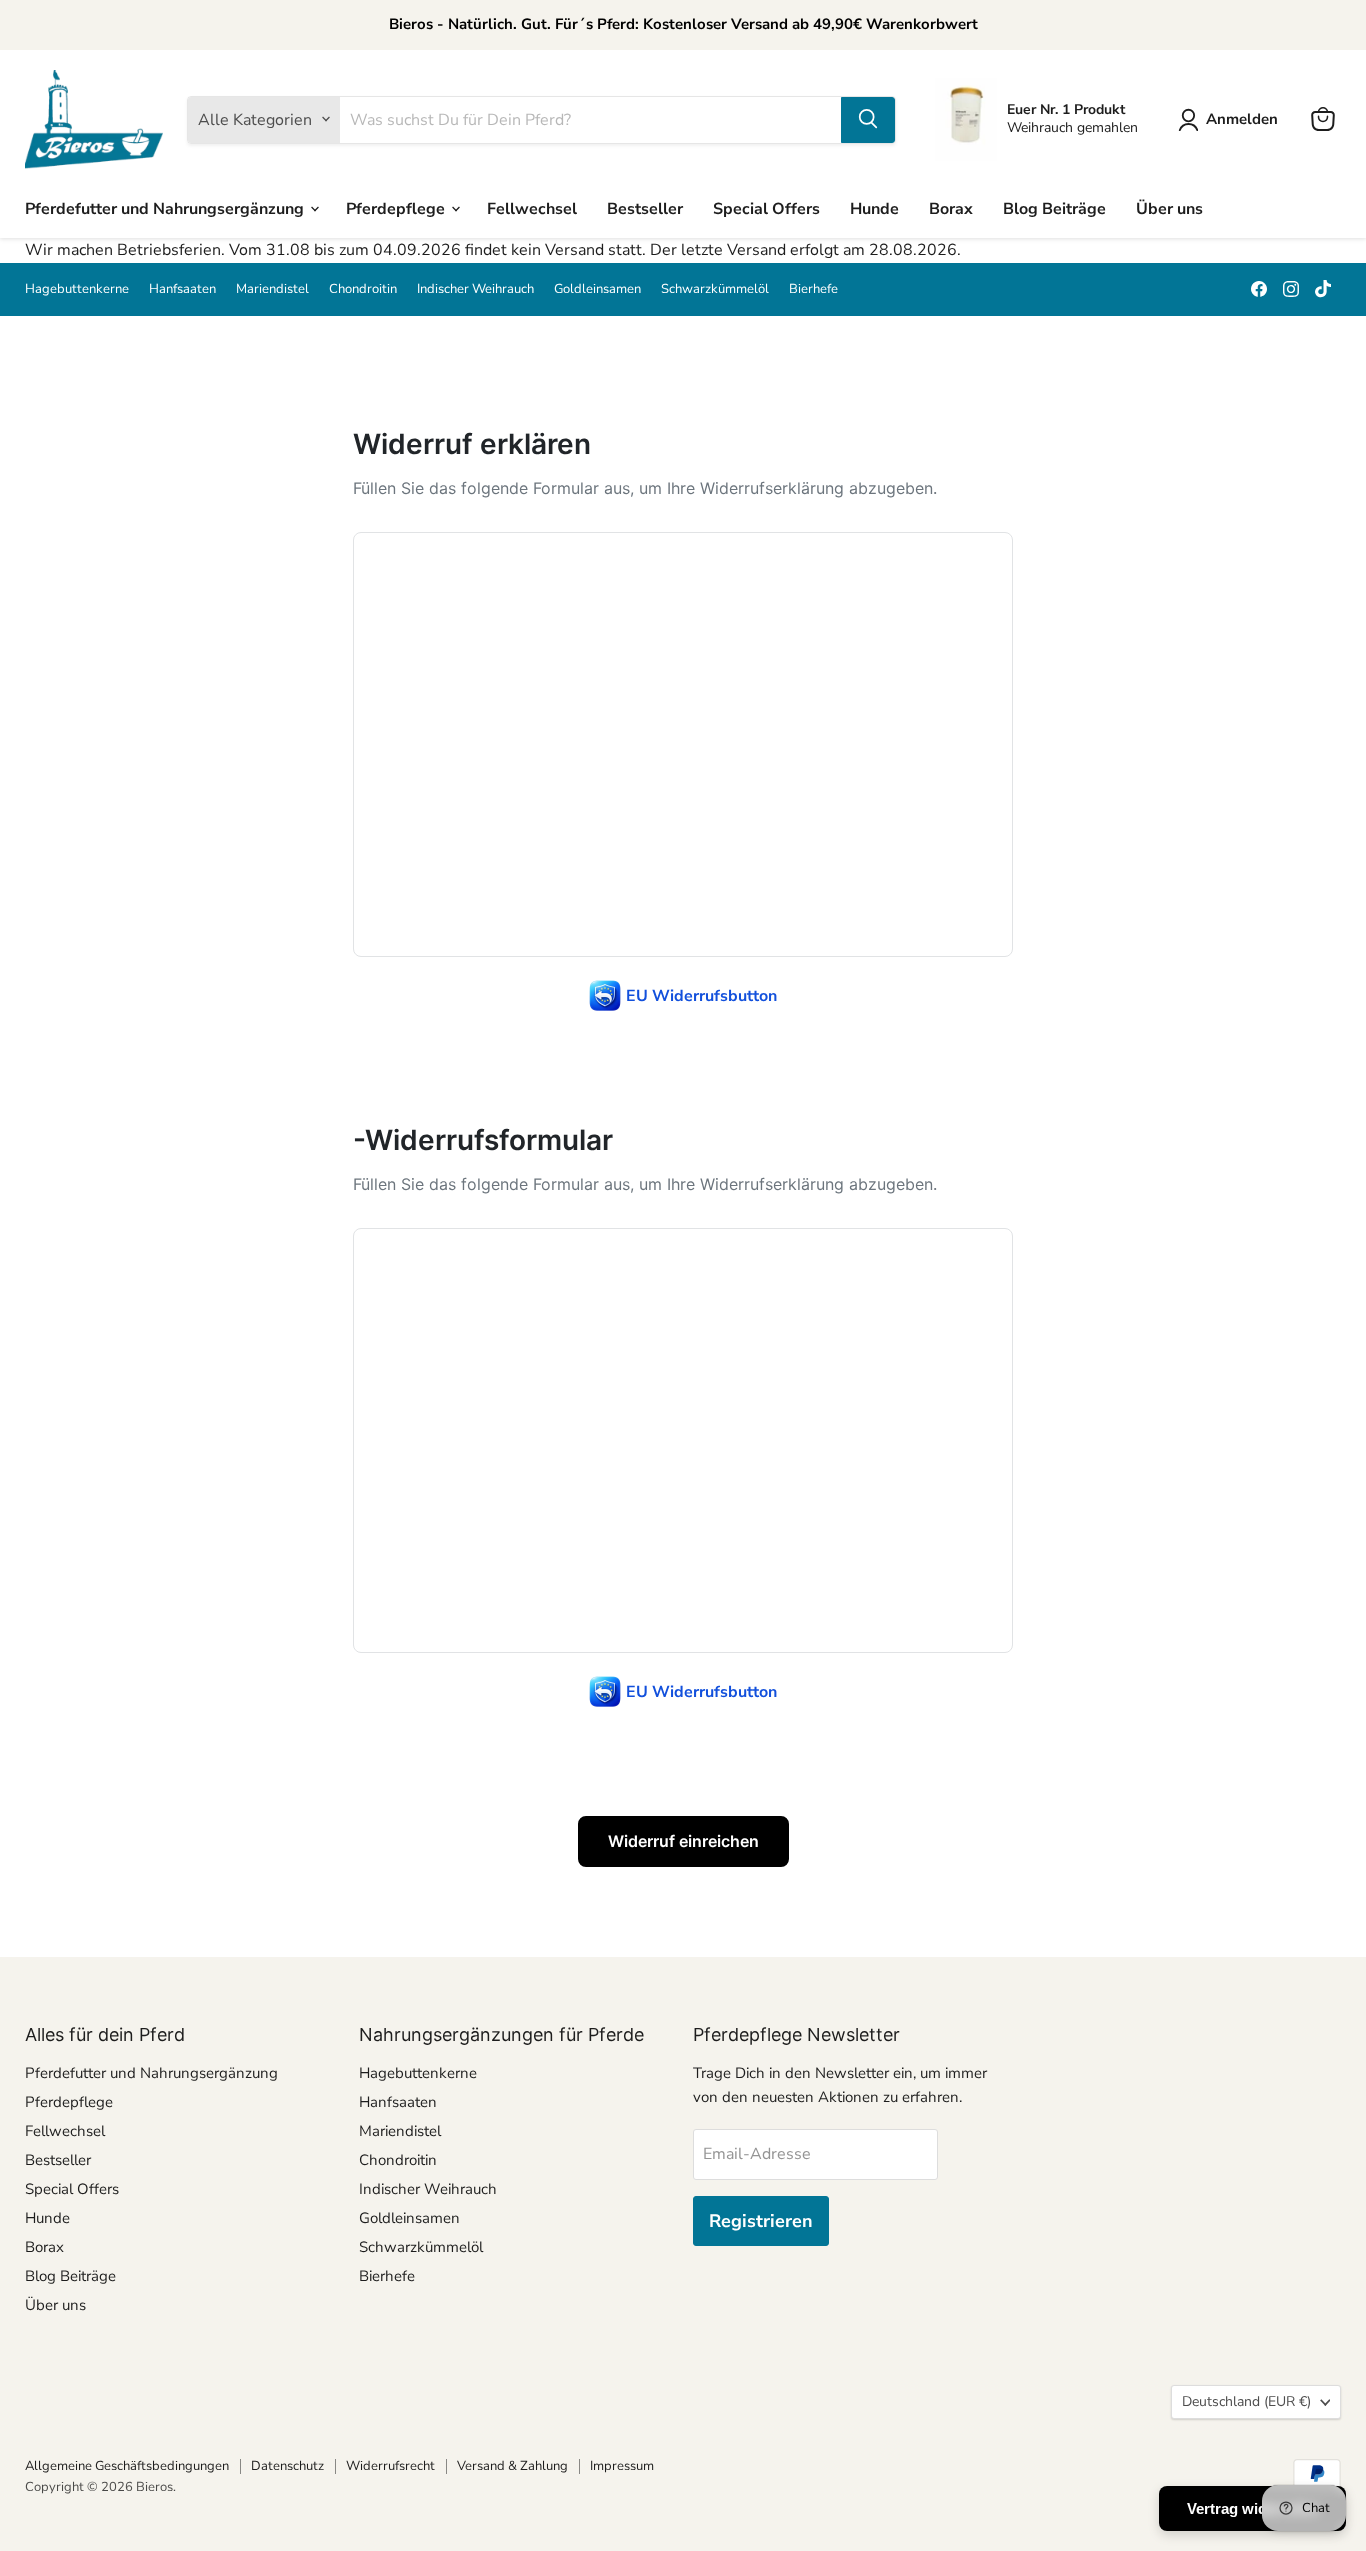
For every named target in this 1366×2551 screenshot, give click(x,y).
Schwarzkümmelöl (715, 289)
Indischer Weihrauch (475, 289)
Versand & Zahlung (512, 2466)
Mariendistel (272, 289)
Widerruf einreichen (683, 1841)
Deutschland (1246, 2401)
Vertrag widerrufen (1252, 2508)
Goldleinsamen (597, 289)
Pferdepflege (397, 208)
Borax (951, 208)
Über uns (1169, 208)
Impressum (622, 2466)
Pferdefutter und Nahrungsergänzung (166, 208)
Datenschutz (287, 2466)
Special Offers (766, 208)
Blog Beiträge (1054, 208)
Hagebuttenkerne (77, 289)
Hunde (874, 208)
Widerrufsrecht (390, 2466)
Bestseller (645, 208)
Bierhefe (813, 289)
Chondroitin (363, 289)
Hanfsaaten (182, 289)
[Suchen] (868, 119)
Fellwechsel (532, 208)
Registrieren (761, 2221)
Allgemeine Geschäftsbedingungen (127, 2466)
